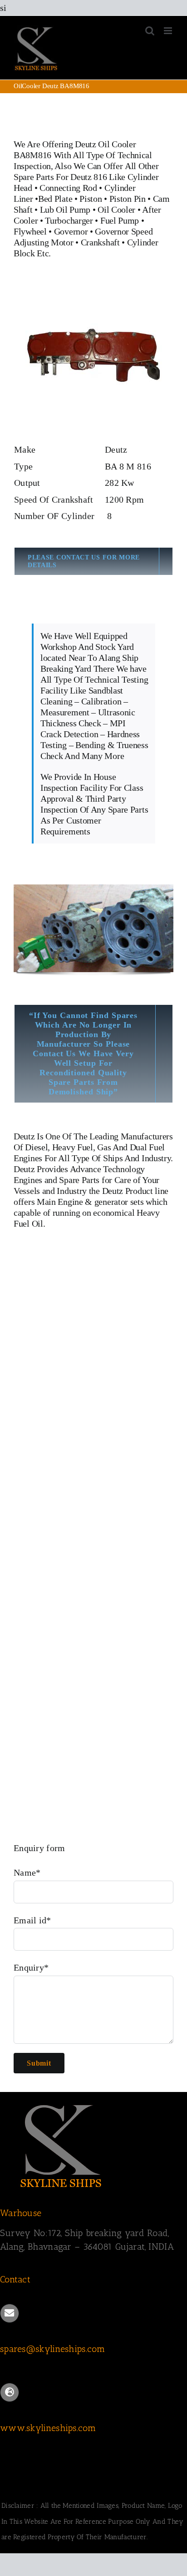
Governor (71, 231)
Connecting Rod (68, 188)
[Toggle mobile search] (150, 31)
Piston (91, 199)
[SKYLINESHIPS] (61, 2103)
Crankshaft (100, 242)
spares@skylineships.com (52, 2349)
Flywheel (31, 231)
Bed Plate (55, 199)
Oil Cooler (116, 210)
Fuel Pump (120, 220)
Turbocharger (69, 220)
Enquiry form (39, 1848)
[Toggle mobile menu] (169, 31)
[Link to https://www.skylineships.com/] (10, 2392)
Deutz (24, 1136)
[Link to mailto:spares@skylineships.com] (10, 2313)
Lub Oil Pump (65, 210)
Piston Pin (128, 199)
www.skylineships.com (48, 2428)
